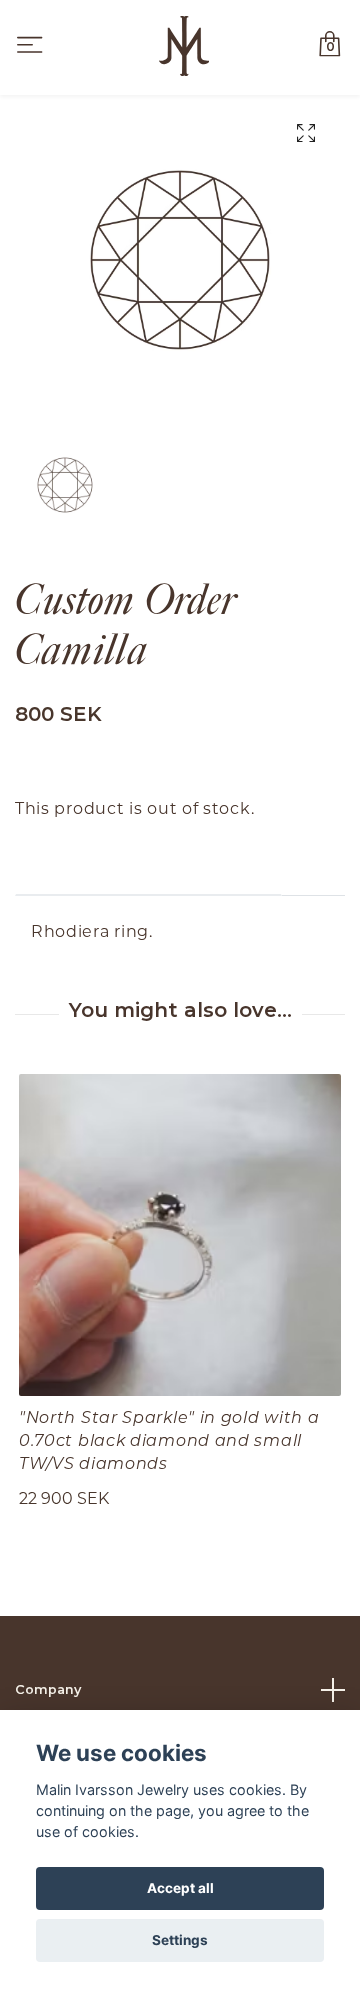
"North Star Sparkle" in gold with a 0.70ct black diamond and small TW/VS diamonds (169, 1439)
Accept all (180, 1888)
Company (48, 1689)
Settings (180, 1940)
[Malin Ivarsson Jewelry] (184, 46)
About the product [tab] (148, 864)
